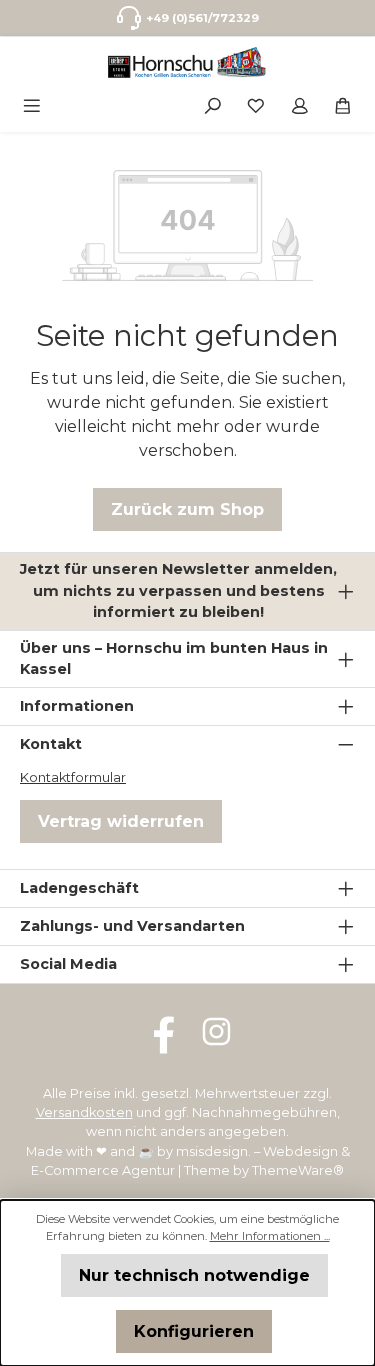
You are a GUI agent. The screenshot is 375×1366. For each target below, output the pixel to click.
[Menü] (32, 104)
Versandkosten (84, 1112)
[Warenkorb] (343, 104)
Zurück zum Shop (187, 509)
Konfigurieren (194, 1331)
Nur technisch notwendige (194, 1275)
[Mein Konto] (300, 104)
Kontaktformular (73, 777)
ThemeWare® (298, 1170)
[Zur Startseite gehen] (187, 62)
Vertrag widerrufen (121, 821)
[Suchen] (213, 104)
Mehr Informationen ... (270, 1236)
